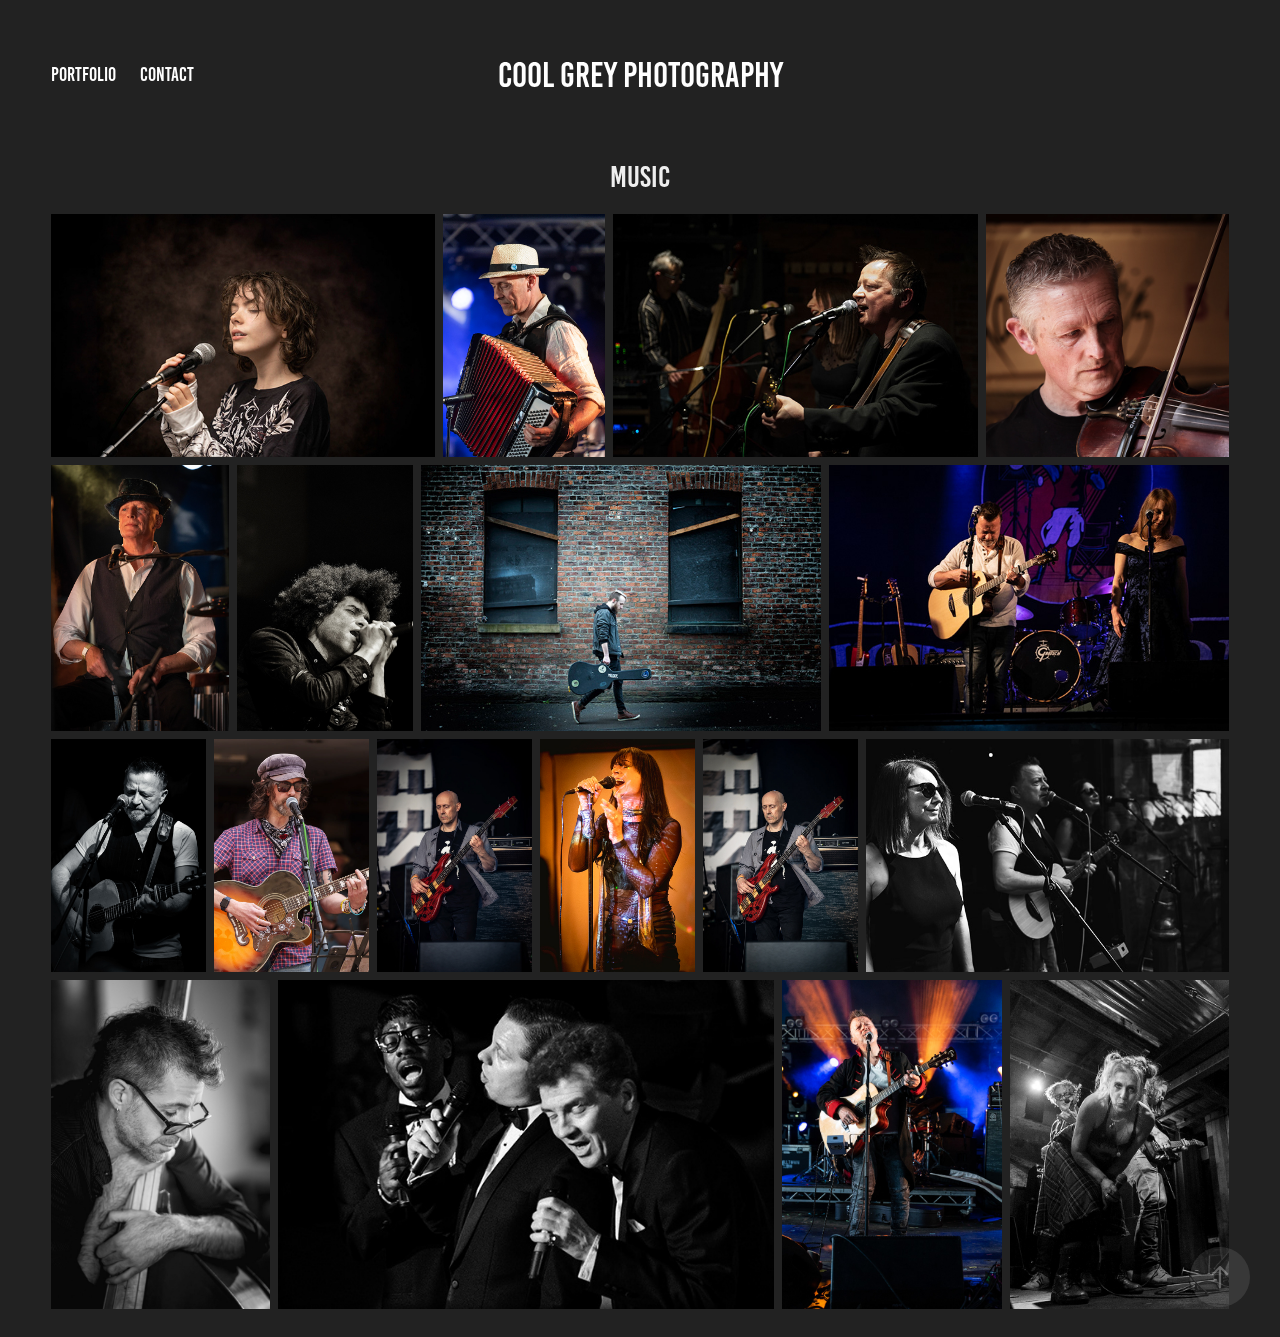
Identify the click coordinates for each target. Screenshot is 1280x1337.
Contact (167, 74)
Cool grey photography (640, 75)
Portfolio (83, 74)
